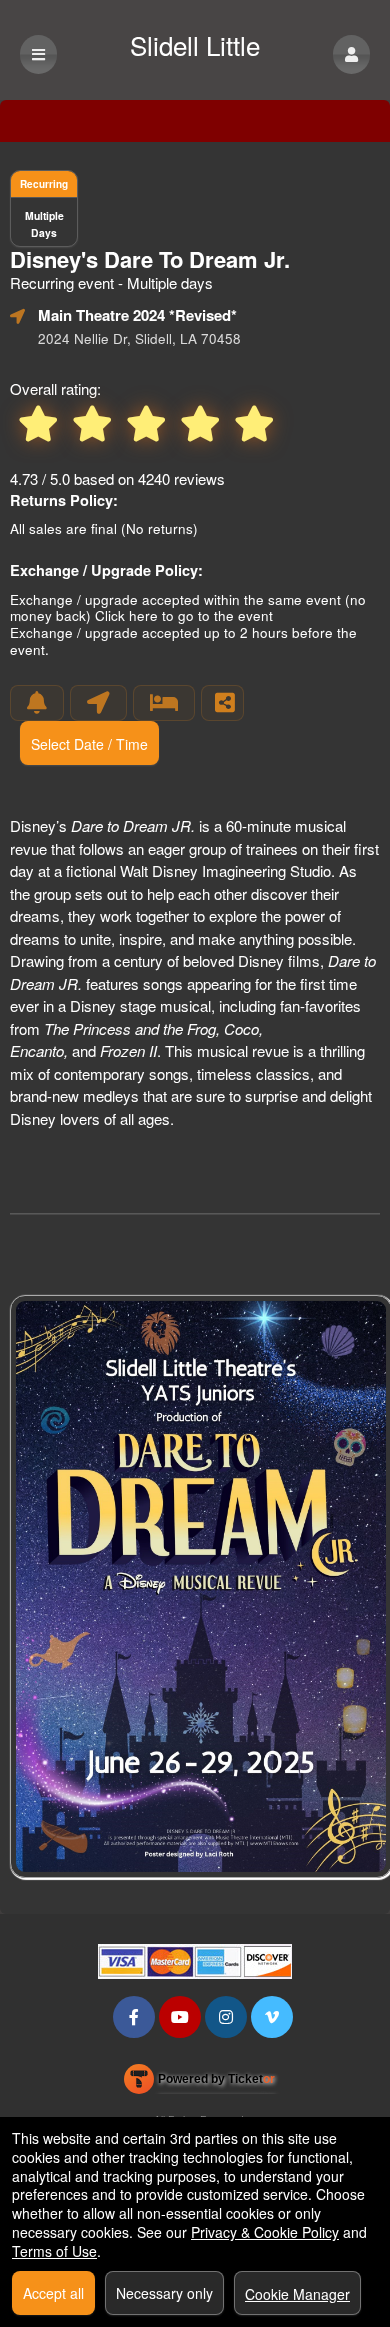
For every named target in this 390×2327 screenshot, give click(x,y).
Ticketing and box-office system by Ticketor (199, 2083)
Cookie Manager (297, 2294)
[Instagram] (226, 2016)
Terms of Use (54, 2251)
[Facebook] (134, 2016)
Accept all (53, 2293)
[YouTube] (180, 2016)
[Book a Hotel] (164, 703)
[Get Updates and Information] (37, 703)
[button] (351, 54)
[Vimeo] (272, 2016)
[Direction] (98, 703)
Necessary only (164, 2293)
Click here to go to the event (184, 615)
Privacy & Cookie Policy (265, 2232)
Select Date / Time (89, 744)
